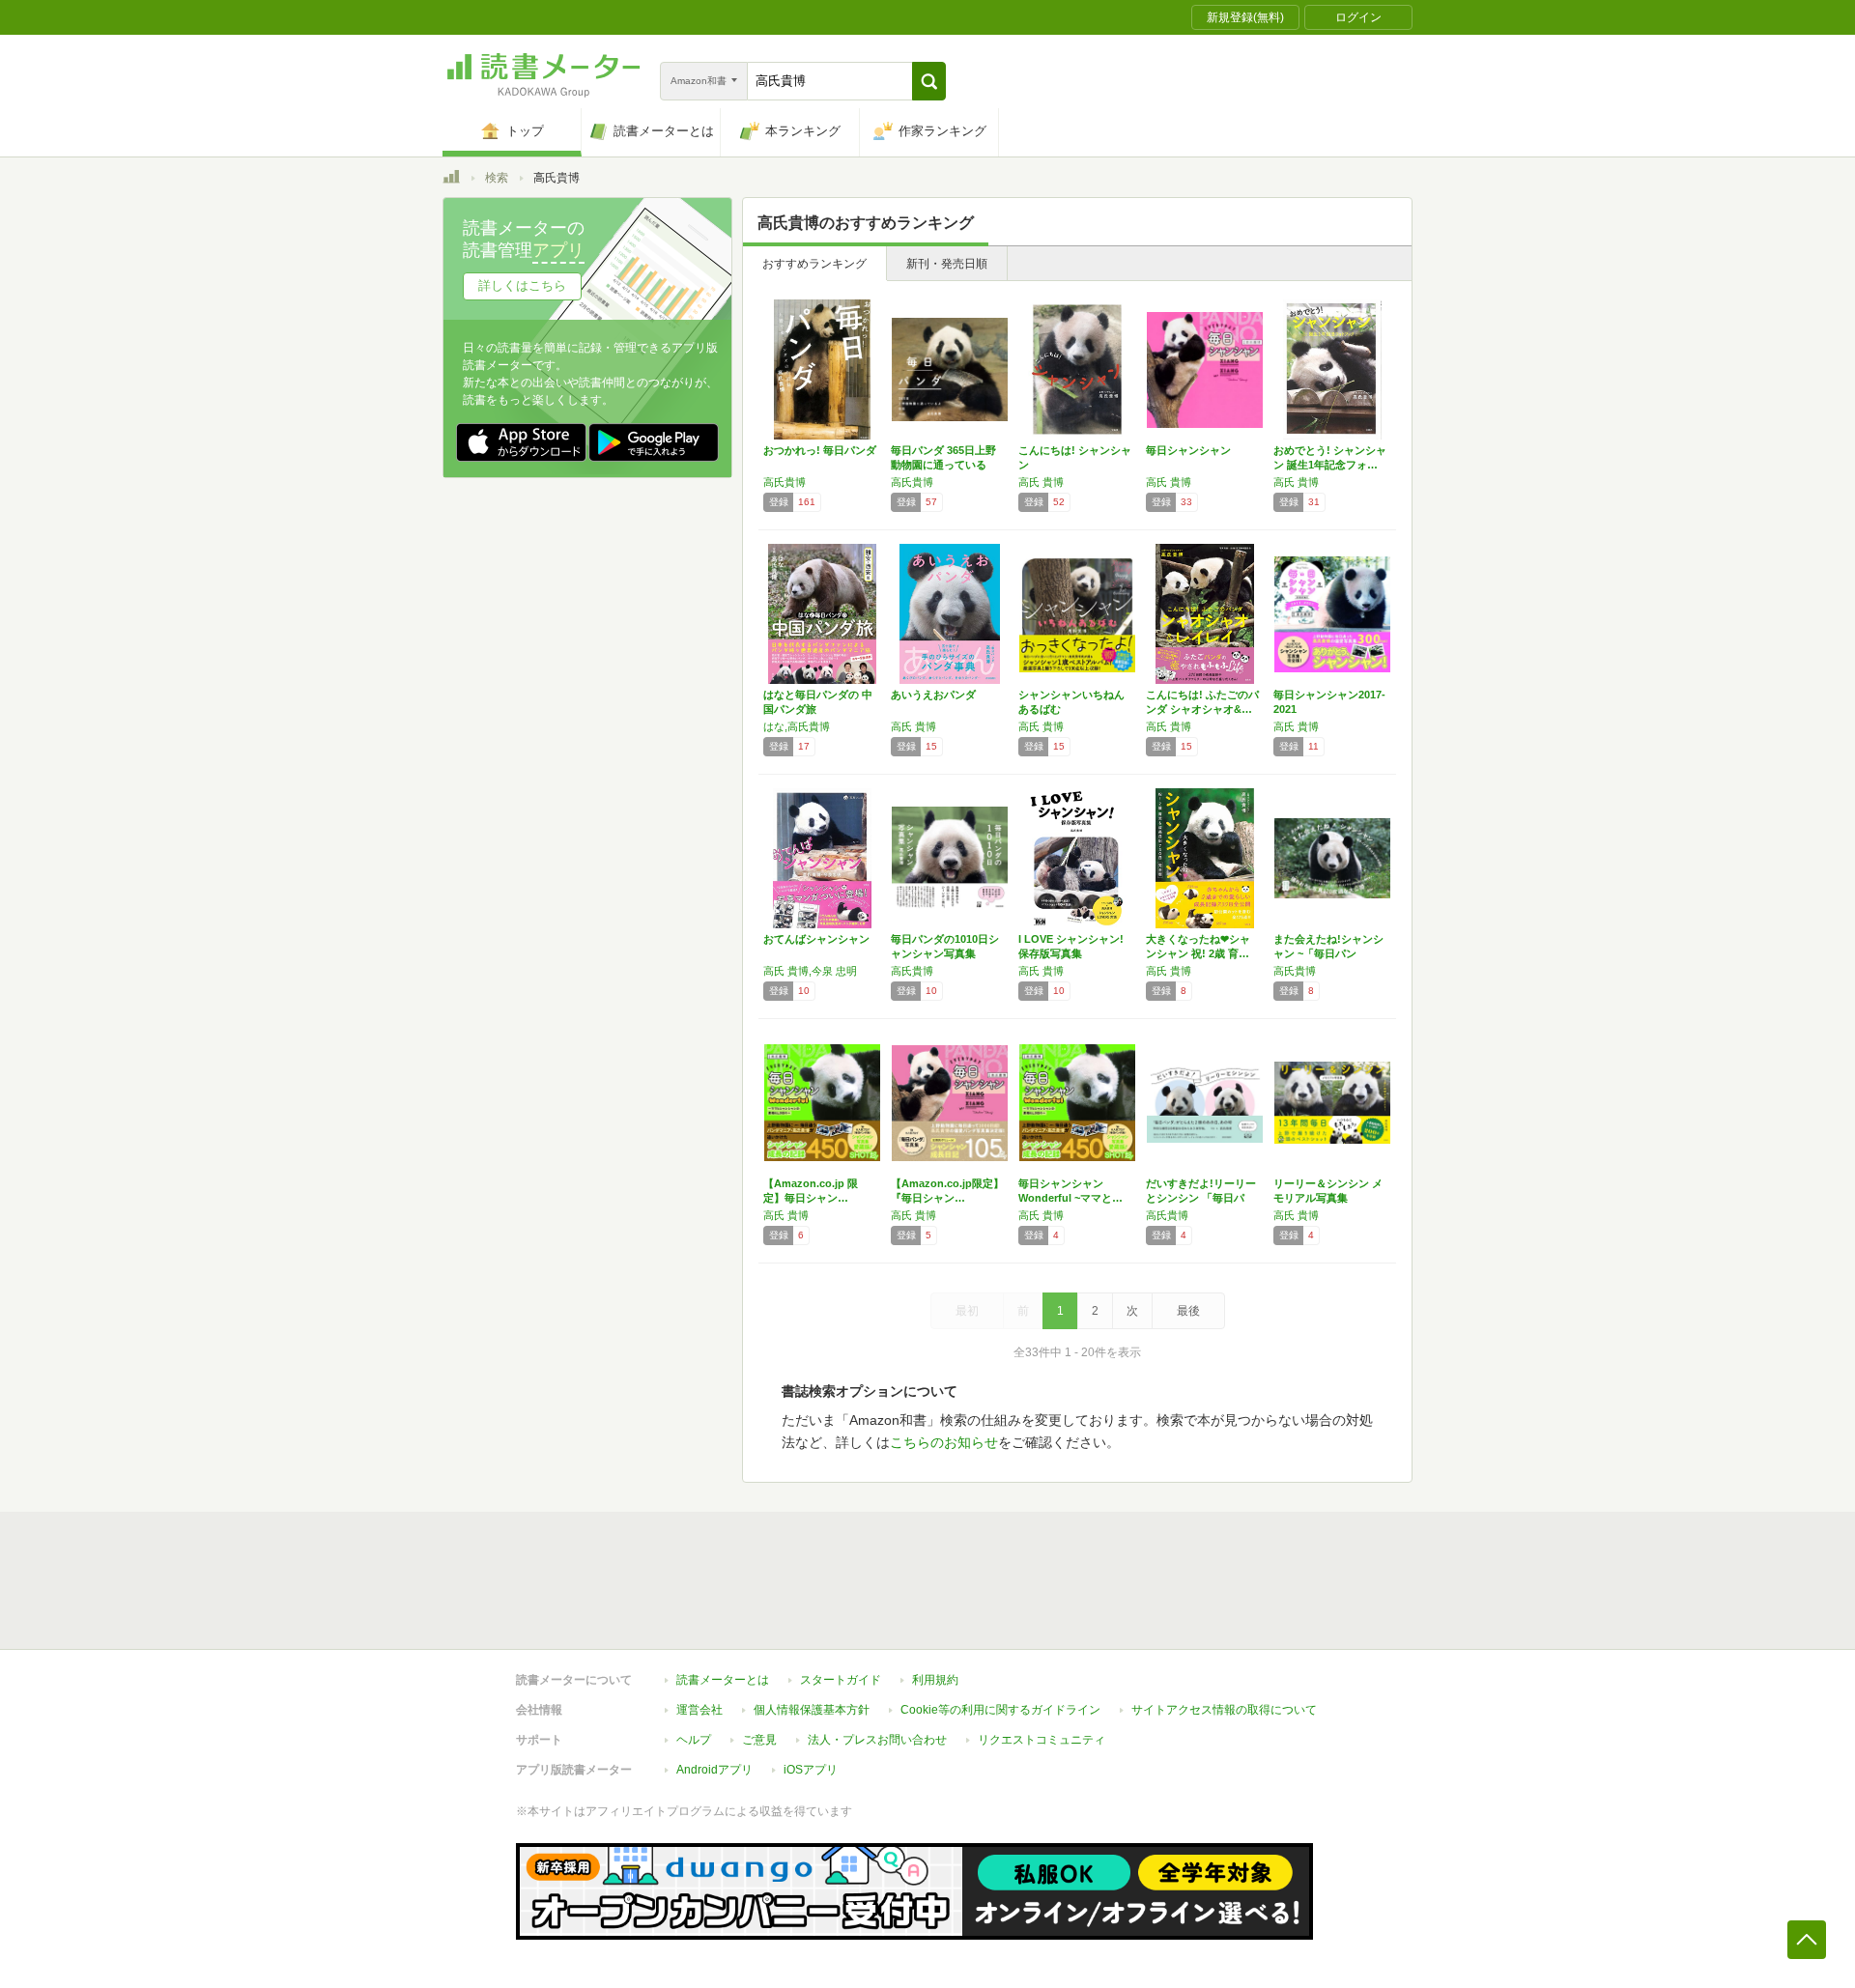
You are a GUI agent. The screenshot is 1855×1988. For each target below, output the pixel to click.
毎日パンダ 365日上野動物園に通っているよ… (943, 465)
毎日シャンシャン (1188, 450)
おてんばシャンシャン (816, 939)
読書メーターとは (723, 1680)
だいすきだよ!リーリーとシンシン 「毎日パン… (1201, 1198)
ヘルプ (694, 1740)
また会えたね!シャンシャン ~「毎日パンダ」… (1328, 953)
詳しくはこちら (522, 285)
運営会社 (699, 1710)
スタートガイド (841, 1680)
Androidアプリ (714, 1770)
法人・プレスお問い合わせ (877, 1740)
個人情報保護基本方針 (812, 1710)
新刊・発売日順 (947, 264)
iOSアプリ (811, 1770)
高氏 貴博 (1041, 482)
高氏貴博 (785, 482)
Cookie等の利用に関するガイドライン (1000, 1710)
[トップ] (451, 180)
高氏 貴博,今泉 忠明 (810, 971)
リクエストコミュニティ (1042, 1740)
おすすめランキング (814, 264)
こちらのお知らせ (944, 1442)
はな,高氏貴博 (797, 726)
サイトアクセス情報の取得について (1224, 1710)
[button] (929, 81)
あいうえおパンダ (933, 695)
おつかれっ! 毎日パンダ (820, 450)
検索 (497, 178)
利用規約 (935, 1680)
